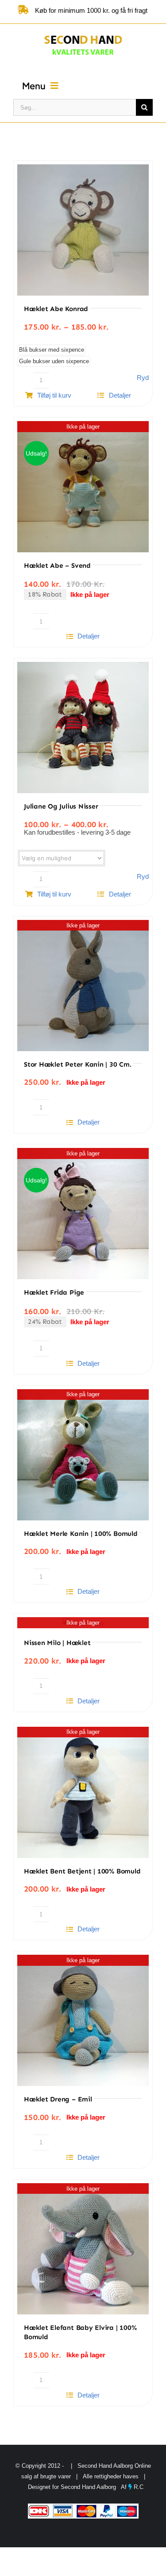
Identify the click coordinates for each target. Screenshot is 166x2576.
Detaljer (120, 395)
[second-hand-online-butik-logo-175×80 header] (83, 34)
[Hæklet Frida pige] (83, 1214)
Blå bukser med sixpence (52, 350)
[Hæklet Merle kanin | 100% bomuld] (83, 1455)
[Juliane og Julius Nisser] (83, 728)
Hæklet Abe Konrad (56, 309)
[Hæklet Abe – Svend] (83, 487)
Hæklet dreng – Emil (58, 2099)
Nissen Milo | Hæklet (57, 1643)
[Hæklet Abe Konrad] (83, 230)
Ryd (143, 378)
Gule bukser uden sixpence (54, 361)
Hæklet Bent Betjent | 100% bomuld (82, 1871)
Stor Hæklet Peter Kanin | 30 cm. (78, 1064)
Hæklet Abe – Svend (57, 566)
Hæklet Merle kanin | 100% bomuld (81, 1534)
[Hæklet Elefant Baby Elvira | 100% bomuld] (83, 2249)
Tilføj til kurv (54, 395)
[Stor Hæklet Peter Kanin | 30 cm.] (83, 986)
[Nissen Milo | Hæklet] (83, 1623)
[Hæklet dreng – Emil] (83, 2020)
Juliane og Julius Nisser (61, 806)
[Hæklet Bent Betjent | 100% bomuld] (83, 1792)
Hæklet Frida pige (54, 1292)
